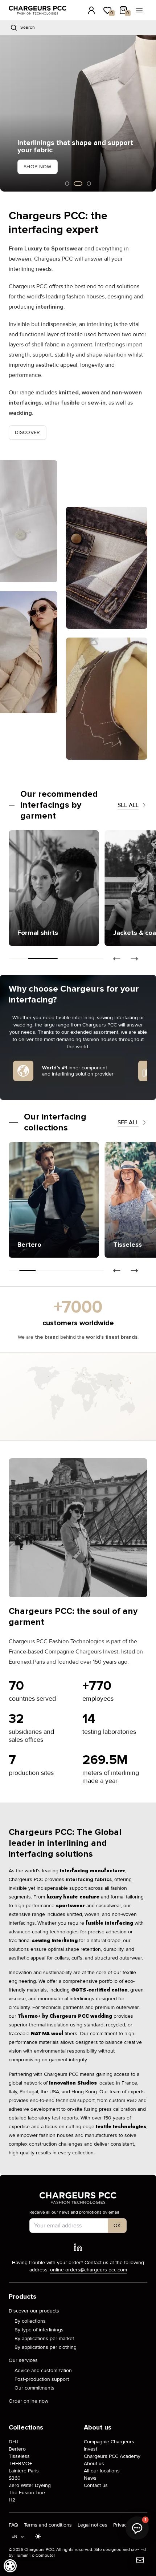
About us (94, 2464)
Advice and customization (43, 2370)
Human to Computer (35, 2555)
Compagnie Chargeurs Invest (109, 2445)
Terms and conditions (48, 2525)
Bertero (17, 2449)
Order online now (28, 2401)
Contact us (96, 2485)
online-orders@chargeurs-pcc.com (89, 2270)
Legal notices (93, 2525)
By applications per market (44, 2338)
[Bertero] (54, 1200)
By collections (30, 2321)
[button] (5, 113)
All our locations (102, 2471)
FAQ (13, 2525)
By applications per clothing (46, 2347)
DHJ (14, 2442)
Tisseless (19, 2456)
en (15, 2537)
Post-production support (42, 2379)
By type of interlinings (39, 2330)
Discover (28, 432)
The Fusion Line (27, 2493)
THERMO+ (20, 2464)
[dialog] (10, 2566)
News (90, 2478)
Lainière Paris (24, 2471)
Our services (23, 2360)
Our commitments (34, 2388)
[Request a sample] (140, 2560)
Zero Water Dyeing (30, 2485)
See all (128, 805)
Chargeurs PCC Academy (112, 2456)
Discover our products (34, 2311)
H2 (12, 2500)
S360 (15, 2478)
